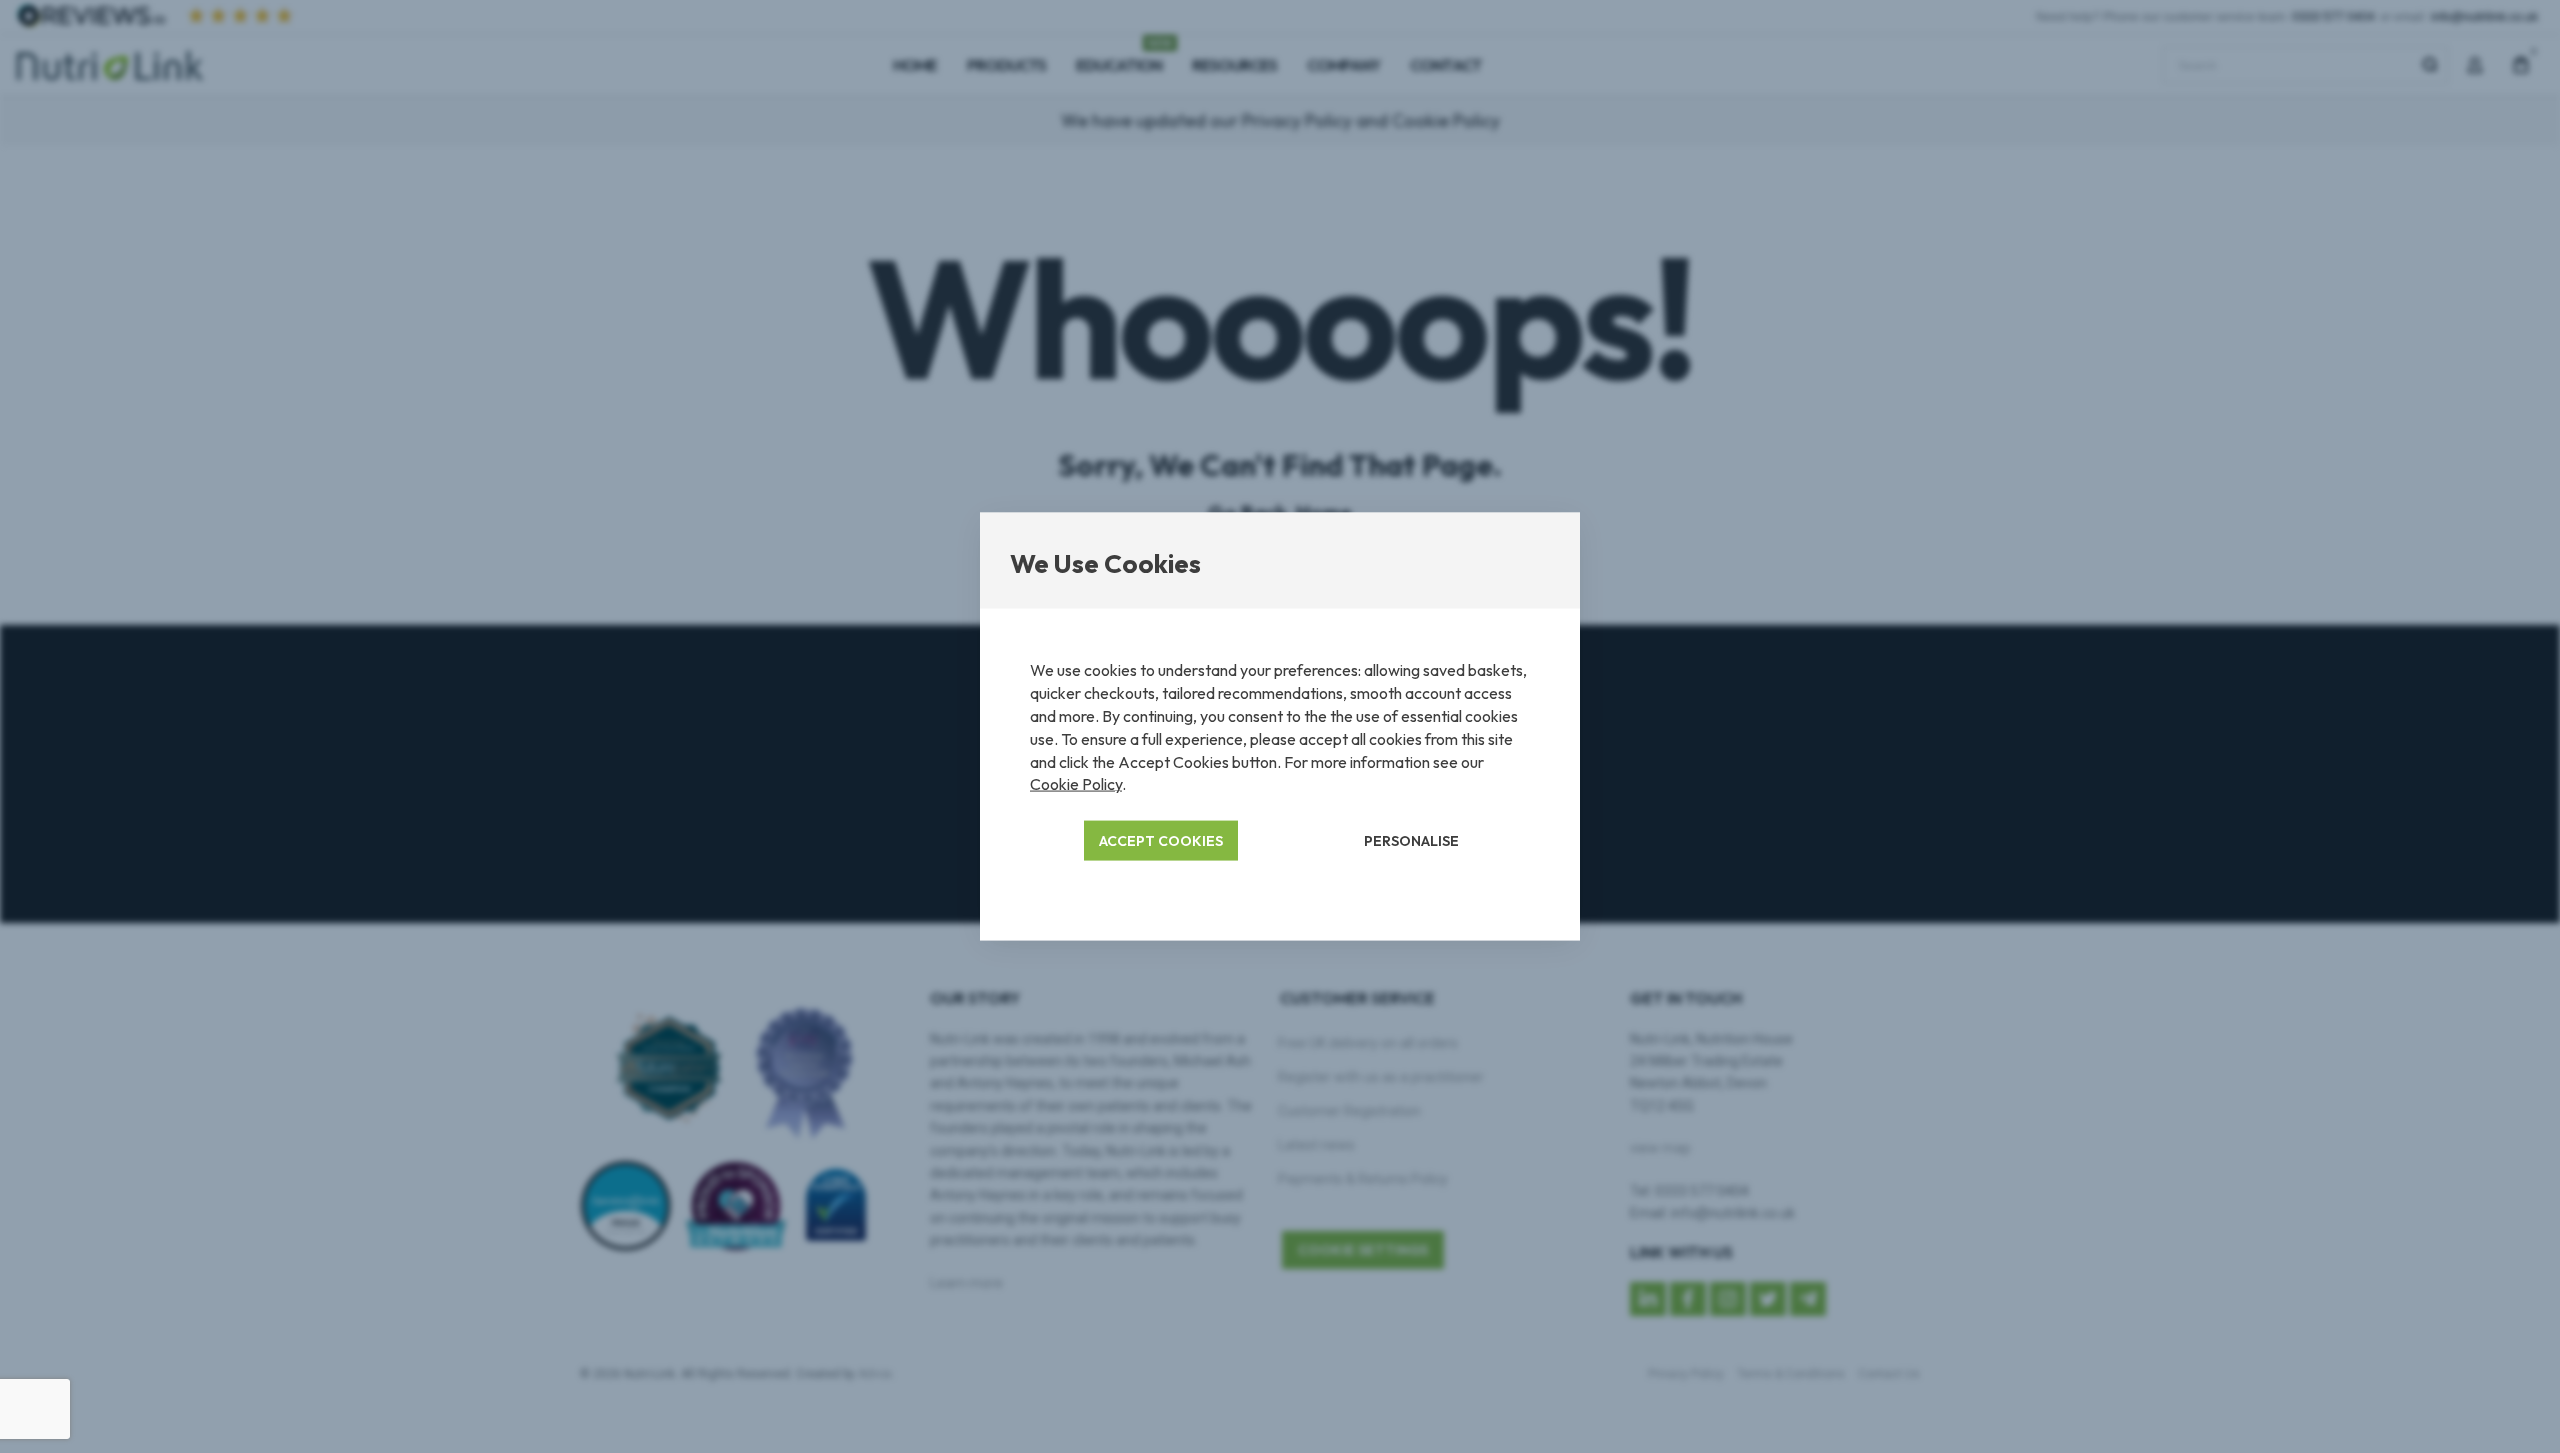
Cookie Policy (1076, 784)
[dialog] (1280, 726)
